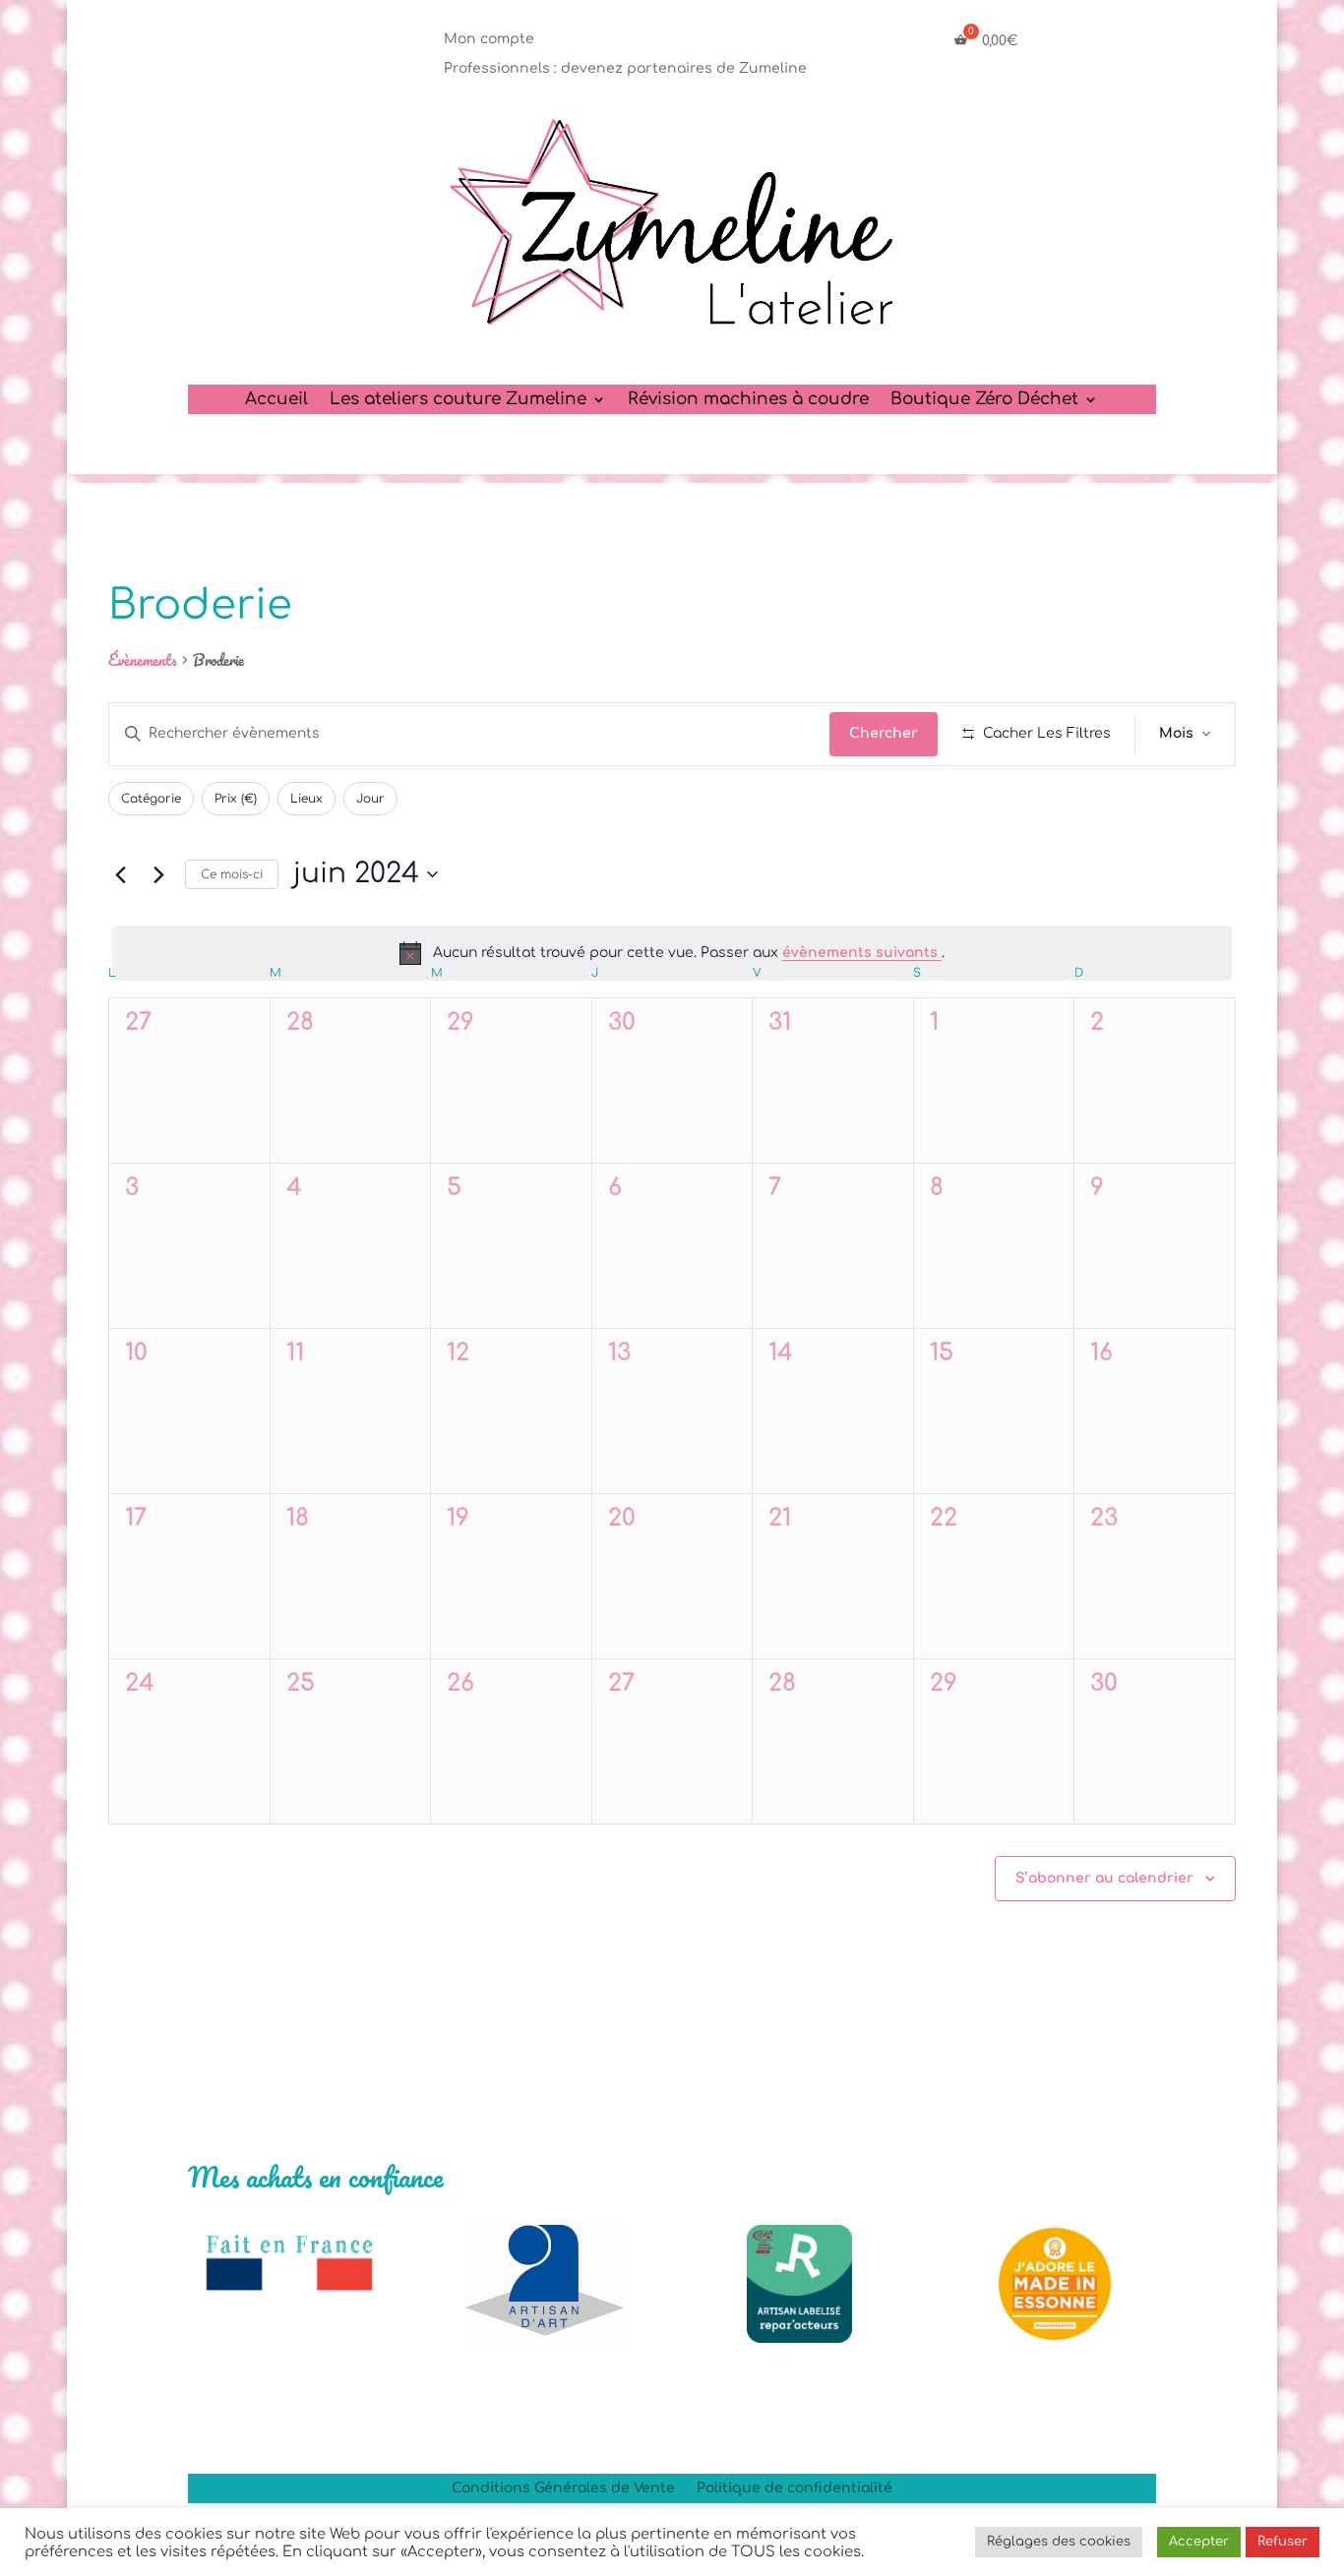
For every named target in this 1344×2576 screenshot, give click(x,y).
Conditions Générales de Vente (563, 2488)
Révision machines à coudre (748, 400)
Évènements (143, 661)
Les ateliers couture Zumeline (458, 400)
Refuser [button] (1283, 2542)
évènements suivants (862, 953)
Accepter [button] (1199, 2542)
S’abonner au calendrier (1104, 1878)
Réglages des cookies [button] (1059, 2542)
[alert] (672, 953)
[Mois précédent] (120, 874)
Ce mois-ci (232, 874)
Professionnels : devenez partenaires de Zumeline (625, 69)
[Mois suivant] (158, 874)
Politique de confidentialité (794, 2488)
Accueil (276, 400)
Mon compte (489, 39)
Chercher (884, 733)
